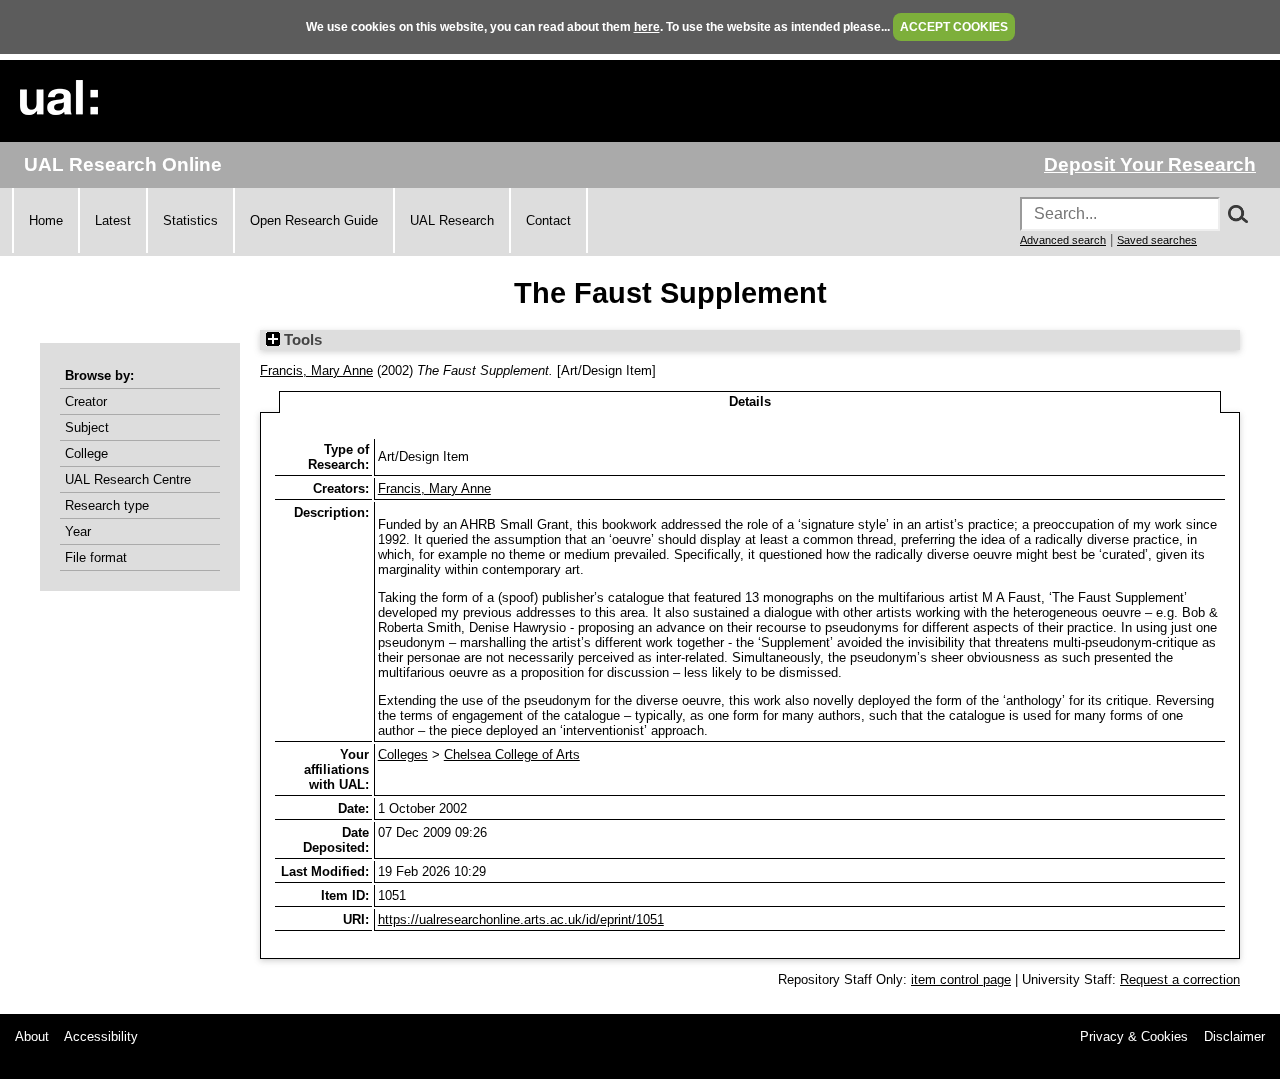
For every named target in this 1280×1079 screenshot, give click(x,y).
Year (78, 531)
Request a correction (1180, 979)
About (32, 1036)
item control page (961, 979)
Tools (301, 340)
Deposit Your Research (1150, 164)
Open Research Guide (314, 220)
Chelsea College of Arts (512, 754)
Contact (548, 220)
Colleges (403, 754)
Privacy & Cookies (1134, 1036)
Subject (87, 427)
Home (46, 220)
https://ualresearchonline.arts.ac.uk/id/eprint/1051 (521, 919)
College (86, 453)
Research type (107, 505)
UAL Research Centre (128, 479)
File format (96, 557)
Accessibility (101, 1036)
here (647, 27)
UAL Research (452, 220)
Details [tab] (750, 401)
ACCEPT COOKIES (954, 27)
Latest (113, 220)
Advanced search (1063, 240)
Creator (86, 401)
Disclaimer (1234, 1036)
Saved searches (1157, 240)
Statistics (190, 220)
